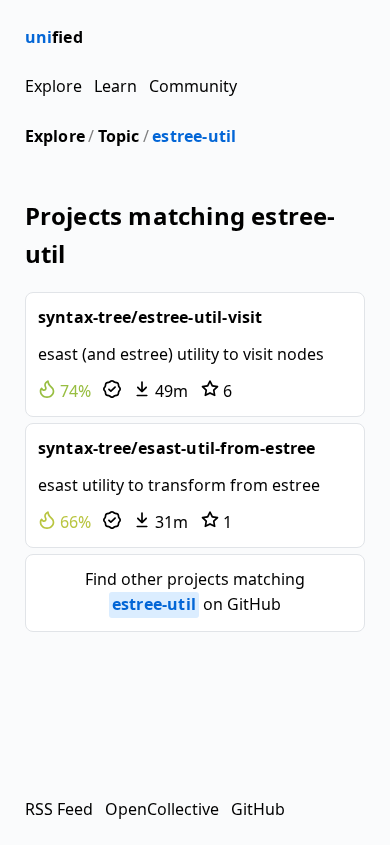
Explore (53, 86)
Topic (119, 136)
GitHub (258, 809)
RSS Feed (59, 809)
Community (193, 86)
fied (54, 37)
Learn (115, 86)
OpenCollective (162, 809)
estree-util (194, 136)
